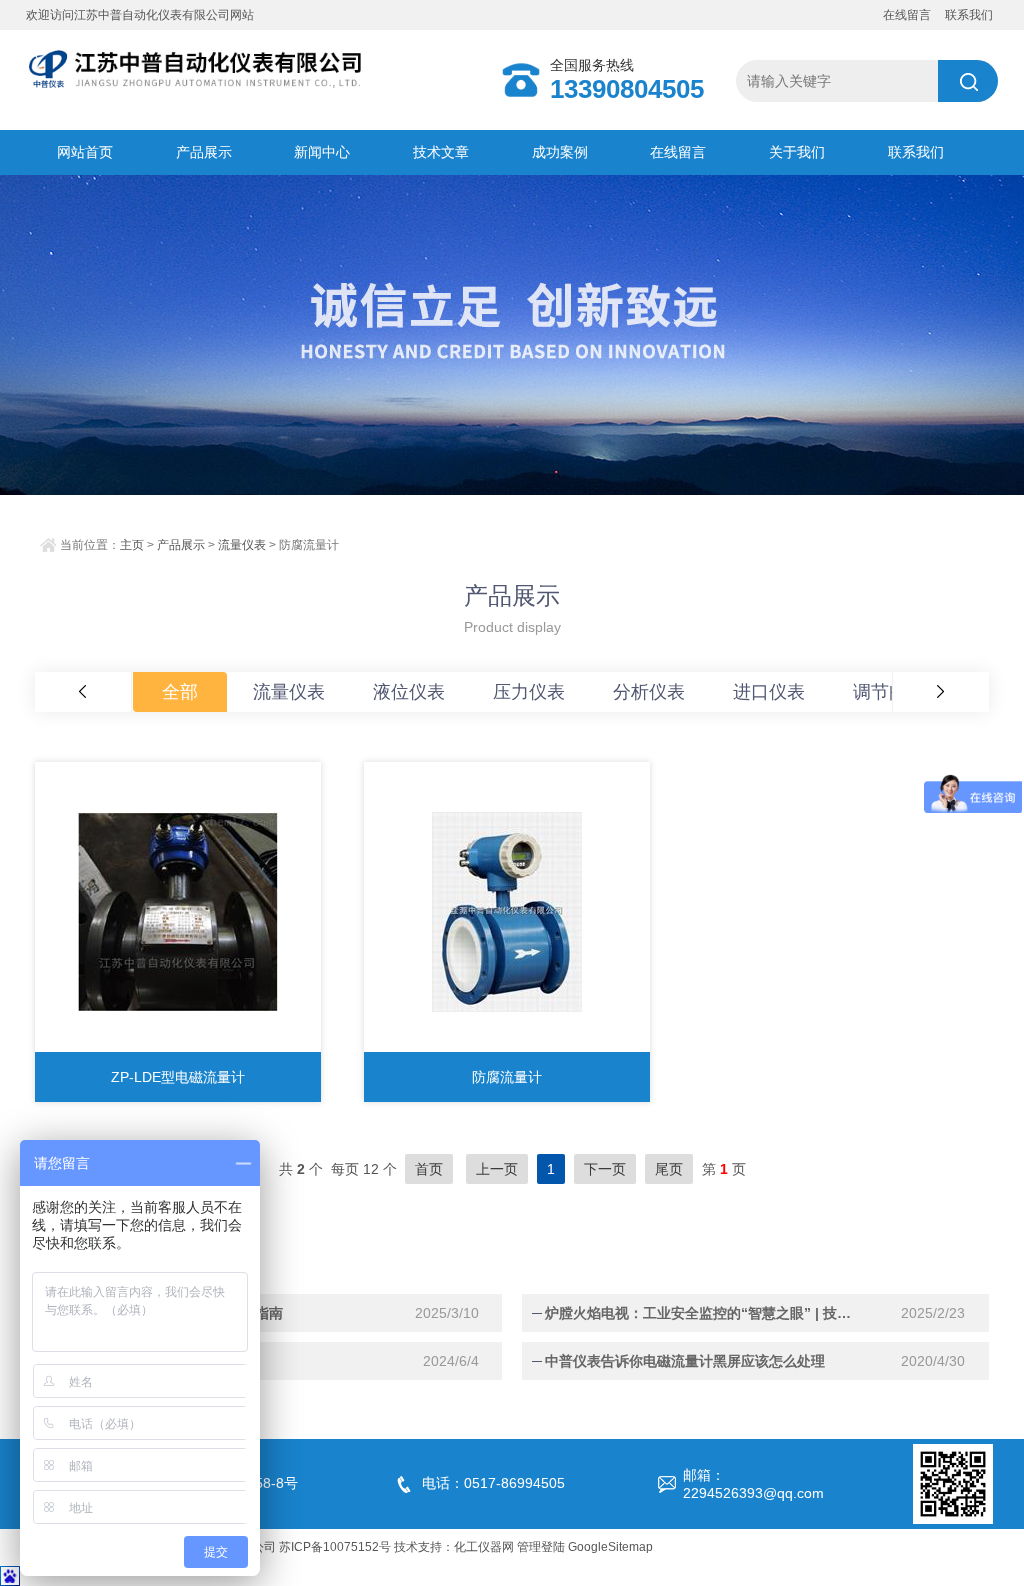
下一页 (605, 1169)
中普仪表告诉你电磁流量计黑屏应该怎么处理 (685, 1361)
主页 (132, 545)
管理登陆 (541, 1547)
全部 (180, 692)
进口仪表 (769, 692)
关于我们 (797, 152)
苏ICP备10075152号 (335, 1547)
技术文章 (441, 152)
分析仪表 (649, 692)
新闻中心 (322, 152)
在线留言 (907, 15)
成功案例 (560, 152)
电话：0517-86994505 (493, 1483)
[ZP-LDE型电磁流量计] (178, 912)
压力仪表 (529, 692)
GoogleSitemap (610, 1547)
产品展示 (204, 152)
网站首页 (85, 152)
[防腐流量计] (507, 912)
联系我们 (969, 15)
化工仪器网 (484, 1547)
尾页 (669, 1169)
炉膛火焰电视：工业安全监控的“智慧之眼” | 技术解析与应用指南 (704, 1313)
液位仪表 (409, 692)
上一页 (497, 1169)
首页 (429, 1169)
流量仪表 (242, 545)
